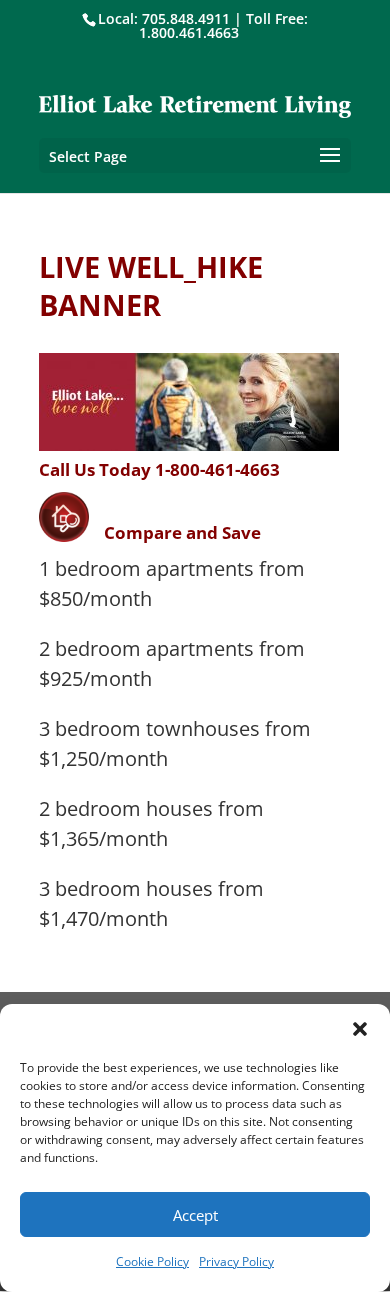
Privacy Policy (236, 1261)
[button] (360, 1029)
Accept (195, 1215)
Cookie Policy (152, 1261)
